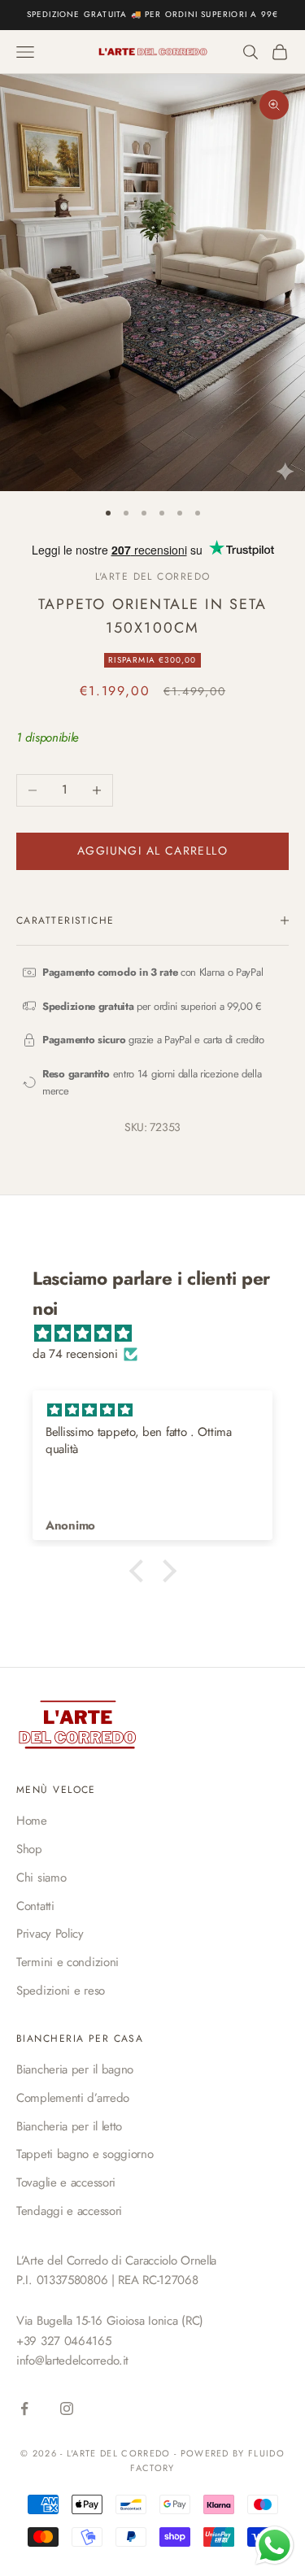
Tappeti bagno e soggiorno (85, 2154)
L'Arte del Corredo (153, 577)
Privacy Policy (50, 1934)
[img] (161, 1334)
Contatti (35, 1906)
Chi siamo (41, 1878)
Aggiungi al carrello (152, 851)
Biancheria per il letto (69, 2126)
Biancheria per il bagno (75, 2069)
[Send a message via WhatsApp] (274, 2546)
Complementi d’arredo (73, 2098)
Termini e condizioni (68, 1962)
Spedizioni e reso (61, 1991)
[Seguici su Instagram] (67, 2408)
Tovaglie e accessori (66, 2182)
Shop (29, 1849)
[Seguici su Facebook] (24, 2408)
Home (32, 1821)
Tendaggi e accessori (69, 2211)
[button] (140, 1571)
